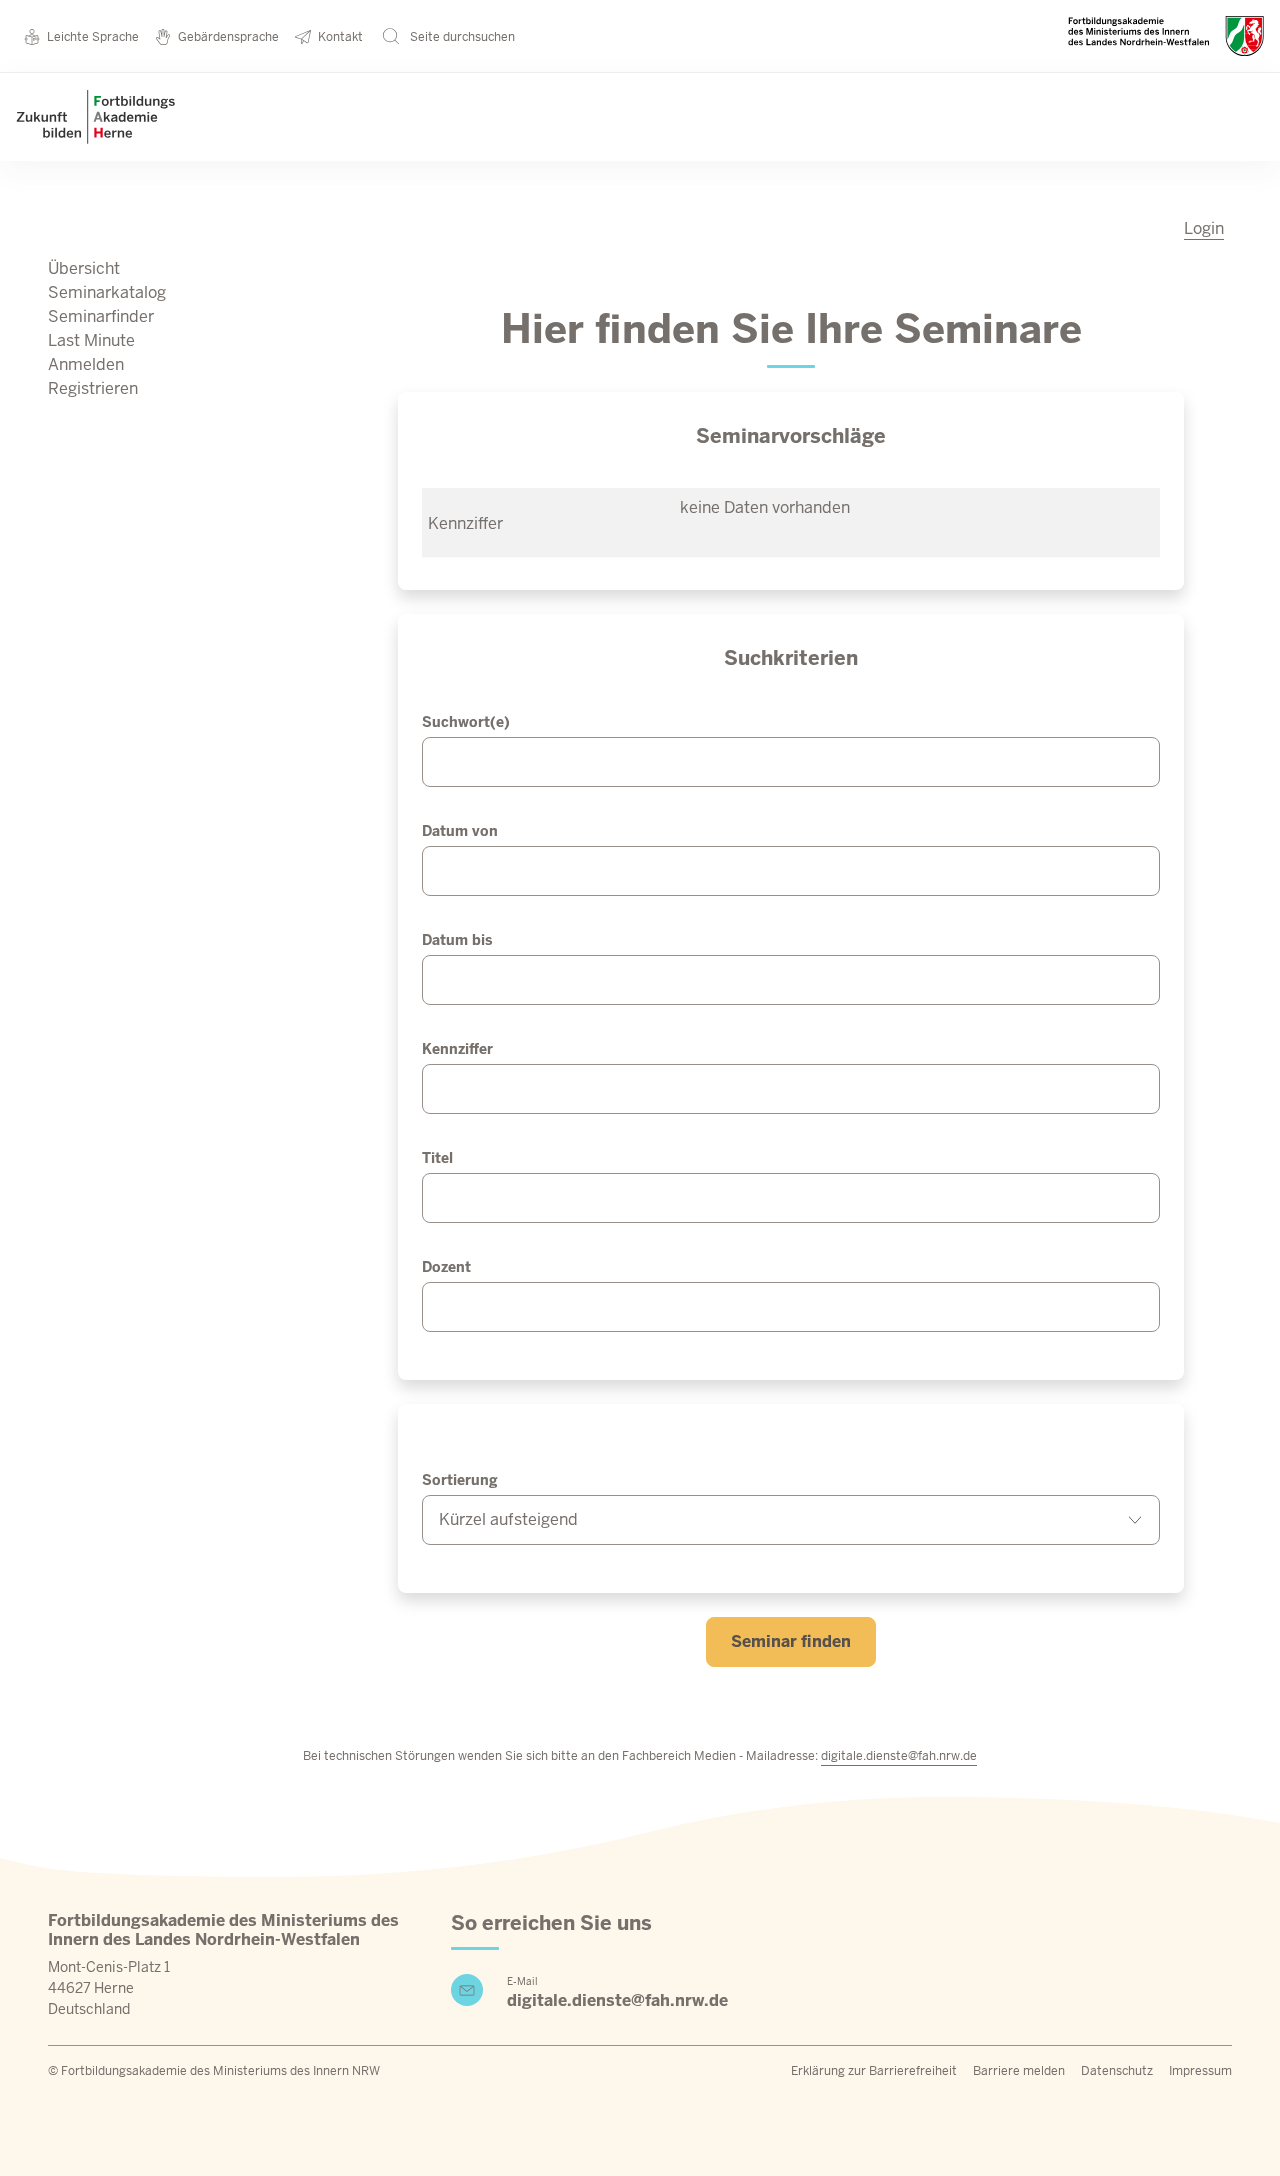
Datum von (460, 831)
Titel (437, 1158)
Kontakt (340, 37)
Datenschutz (1117, 2071)
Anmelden (86, 364)
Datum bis (457, 940)
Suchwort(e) (466, 722)
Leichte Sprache (93, 37)
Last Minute (91, 340)
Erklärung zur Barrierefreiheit (874, 2071)
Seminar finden (791, 1641)
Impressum (1200, 2071)
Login (1204, 228)
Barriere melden (1019, 2071)
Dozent (446, 1267)
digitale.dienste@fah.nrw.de (899, 1756)
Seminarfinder (101, 316)
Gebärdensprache (228, 37)
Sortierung (460, 1480)
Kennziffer (457, 1049)
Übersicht (84, 268)
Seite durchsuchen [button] (461, 37)
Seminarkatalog (107, 292)
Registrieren (93, 388)
